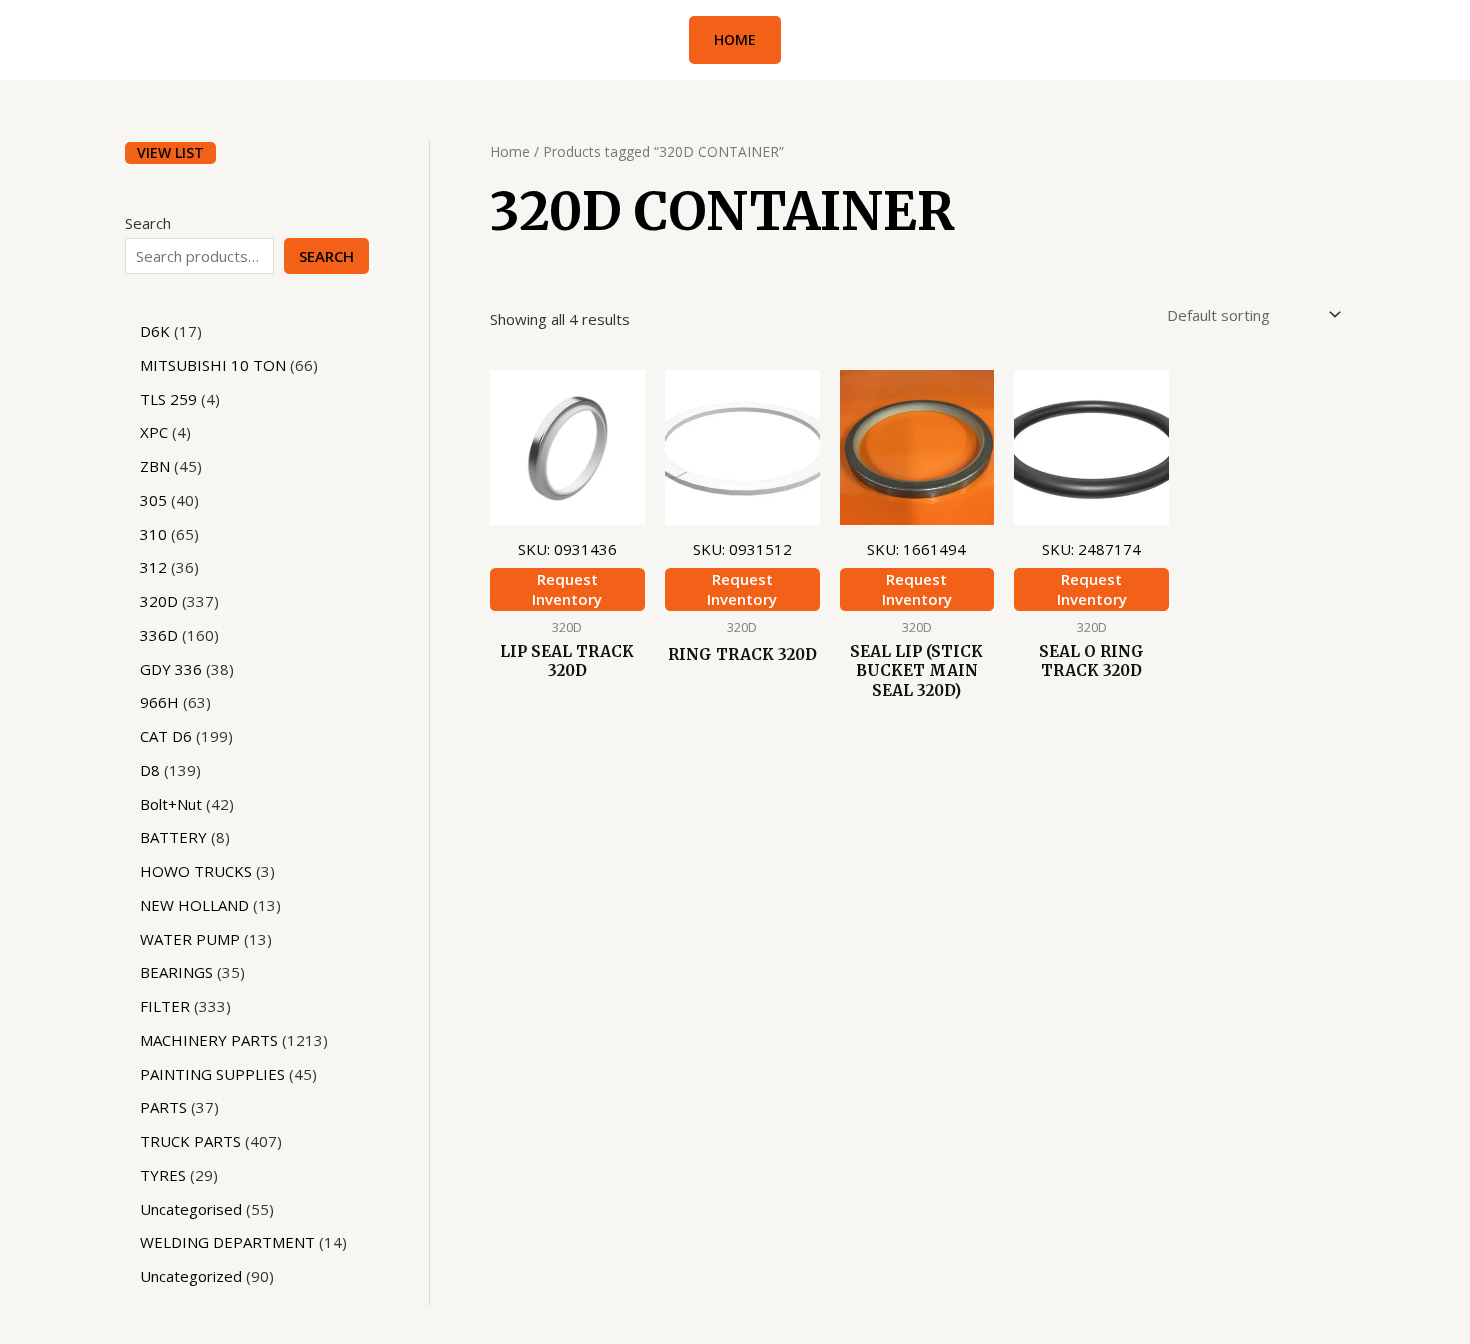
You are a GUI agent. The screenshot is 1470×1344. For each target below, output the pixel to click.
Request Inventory (567, 589)
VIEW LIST (170, 152)
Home (510, 151)
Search (148, 223)
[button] (735, 40)
